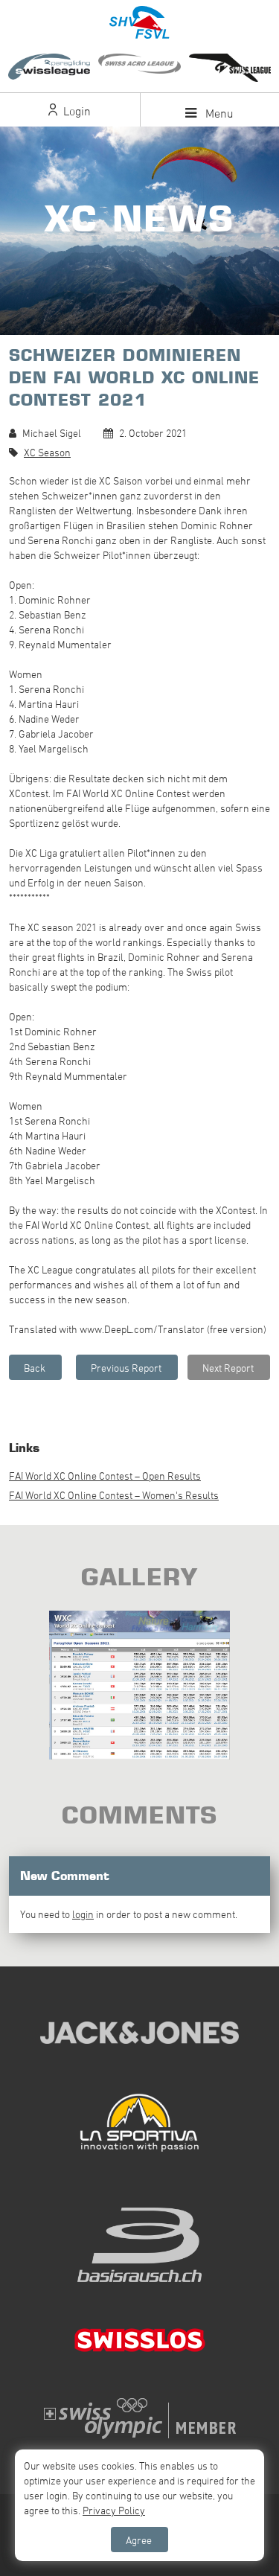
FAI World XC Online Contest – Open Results (105, 1476)
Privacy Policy (114, 2510)
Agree (139, 2540)
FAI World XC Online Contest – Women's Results (114, 1495)
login (83, 1914)
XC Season (47, 452)
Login (76, 111)
